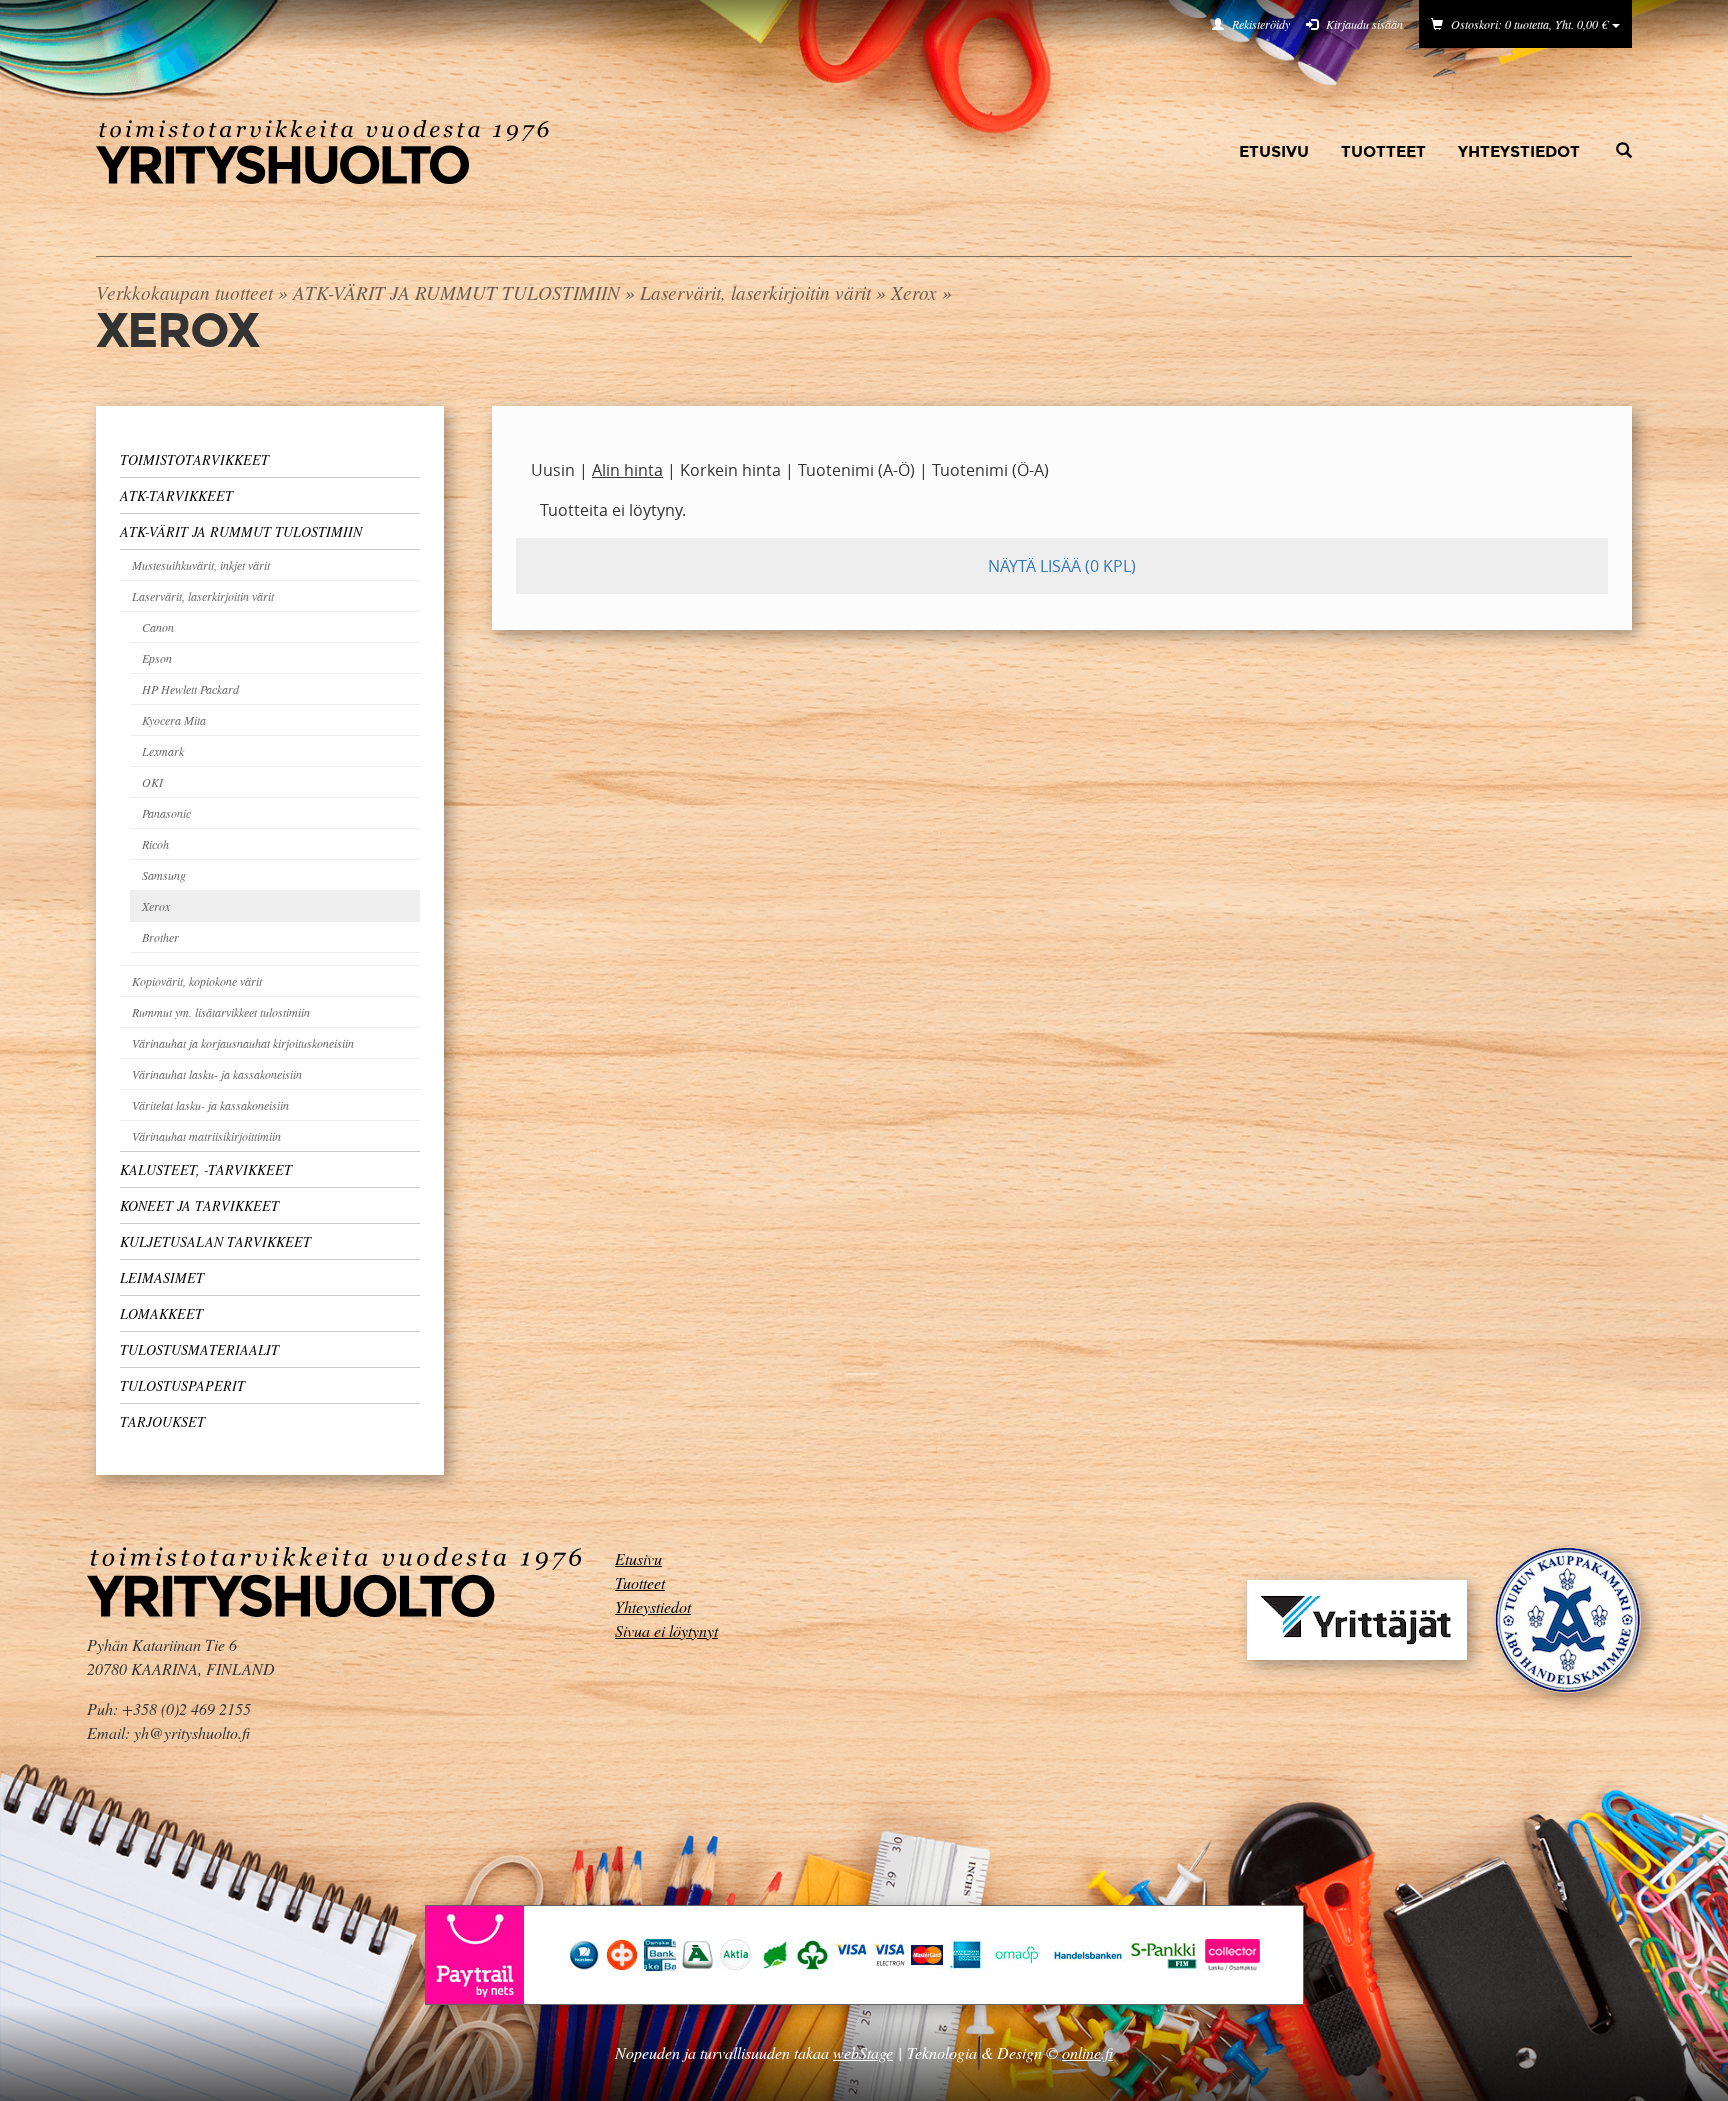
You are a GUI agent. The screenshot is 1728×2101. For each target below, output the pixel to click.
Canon (158, 627)
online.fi (1087, 2052)
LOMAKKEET (161, 1313)
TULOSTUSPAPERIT (182, 1385)
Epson (157, 658)
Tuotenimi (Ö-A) (990, 470)
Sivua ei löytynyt (666, 1630)
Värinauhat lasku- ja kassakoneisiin (217, 1074)
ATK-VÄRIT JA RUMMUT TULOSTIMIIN (456, 292)
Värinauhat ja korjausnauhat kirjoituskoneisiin (243, 1043)
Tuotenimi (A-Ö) (856, 470)
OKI (152, 782)
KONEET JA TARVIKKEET (199, 1205)
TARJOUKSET (162, 1421)
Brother (160, 937)
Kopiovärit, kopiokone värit (197, 981)
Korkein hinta (730, 470)
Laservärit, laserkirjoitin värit (755, 292)
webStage (863, 2052)
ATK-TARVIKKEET (176, 495)
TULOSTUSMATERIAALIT (199, 1349)
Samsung (164, 875)
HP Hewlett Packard (190, 689)
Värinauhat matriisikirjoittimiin (206, 1136)
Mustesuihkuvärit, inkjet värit (201, 565)
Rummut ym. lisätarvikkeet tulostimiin (221, 1012)
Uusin (553, 470)
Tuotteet (1383, 151)
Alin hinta (627, 470)
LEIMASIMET (162, 1277)
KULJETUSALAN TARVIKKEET (215, 1241)
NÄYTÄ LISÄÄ (1062, 566)
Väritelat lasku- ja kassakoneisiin (210, 1105)
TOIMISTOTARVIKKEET (194, 459)
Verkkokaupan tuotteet (184, 292)
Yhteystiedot (1519, 151)
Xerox (914, 292)
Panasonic (166, 813)
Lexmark (163, 751)
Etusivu (1274, 151)
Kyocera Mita (174, 720)
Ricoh (155, 844)
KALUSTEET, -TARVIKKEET (206, 1169)
